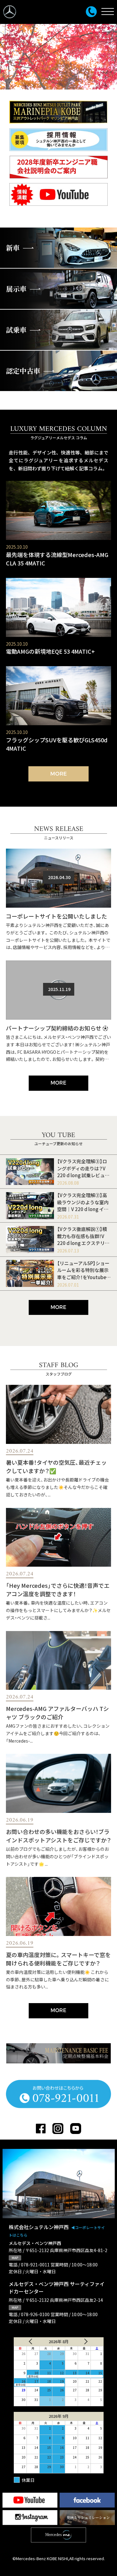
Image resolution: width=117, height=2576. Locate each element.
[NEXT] (89, 2342)
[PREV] (28, 2342)
